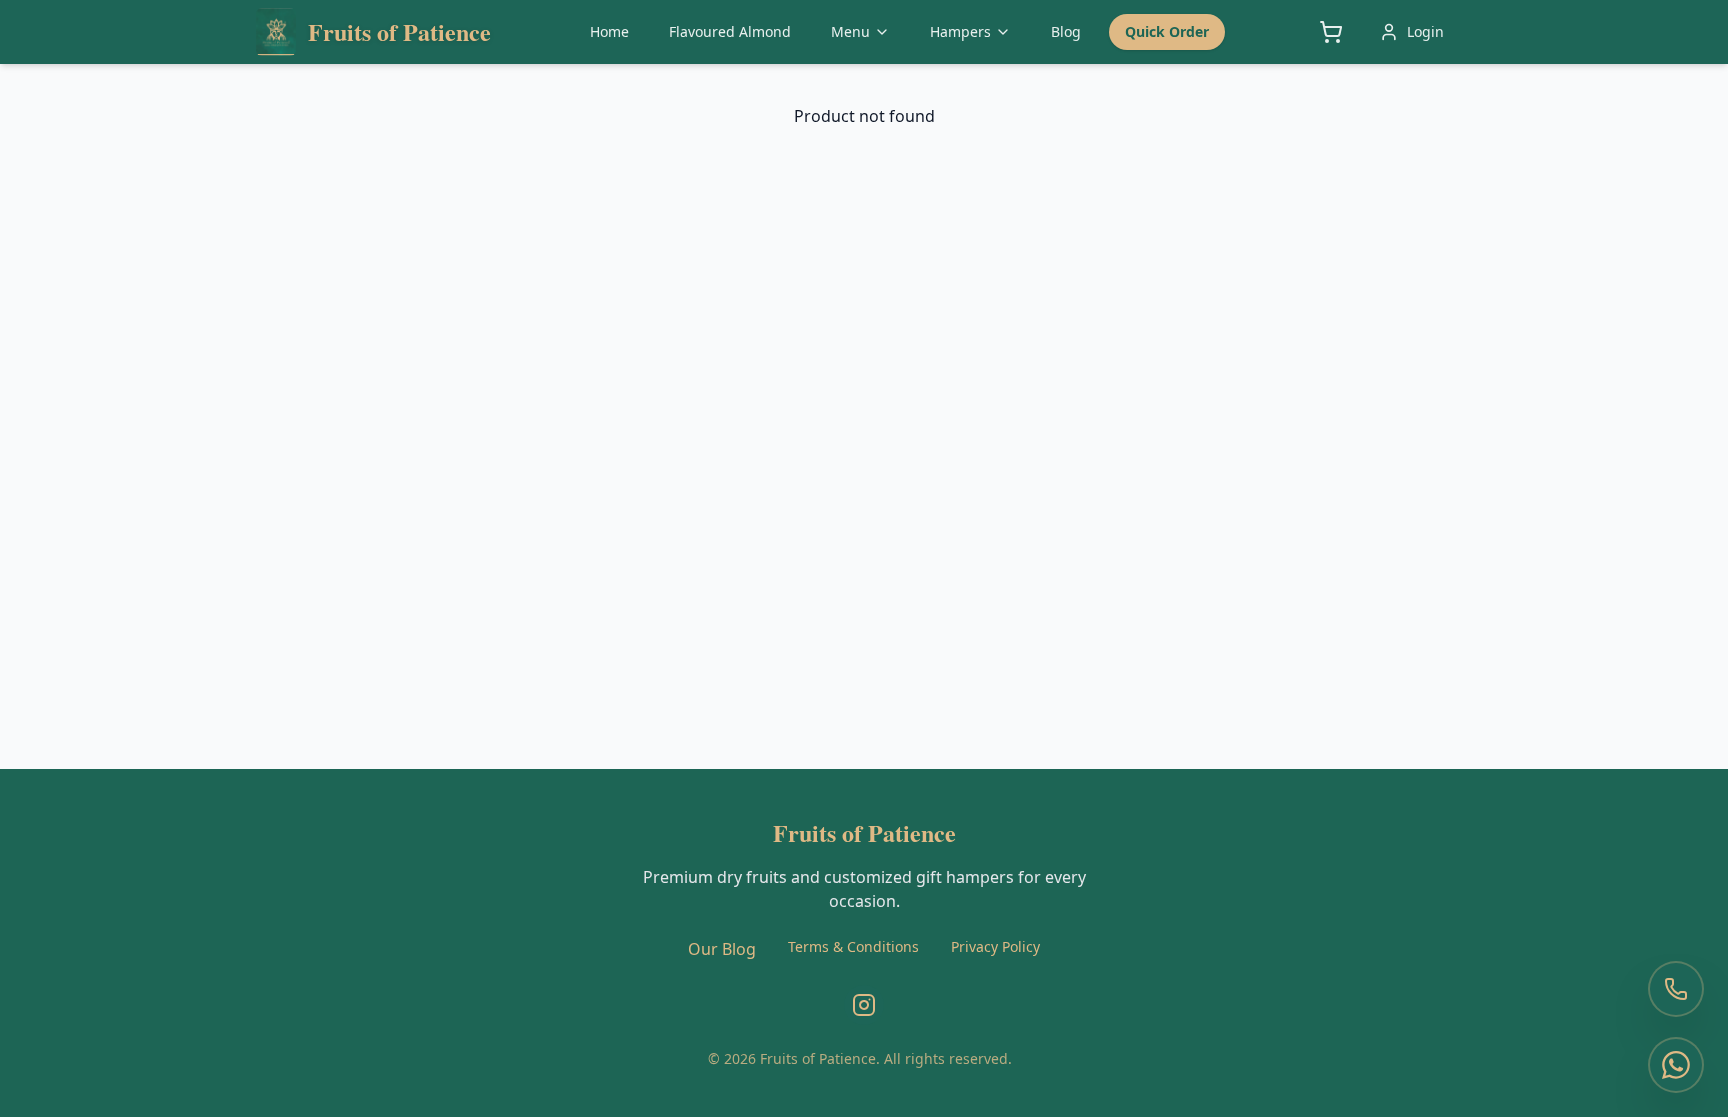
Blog (1066, 31)
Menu (850, 31)
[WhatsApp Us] (1676, 1065)
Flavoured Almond (730, 31)
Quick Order (1167, 31)
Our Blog (722, 949)
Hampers (960, 31)
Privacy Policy (995, 946)
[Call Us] (1676, 989)
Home (609, 31)
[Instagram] (864, 1005)
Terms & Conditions (853, 946)
